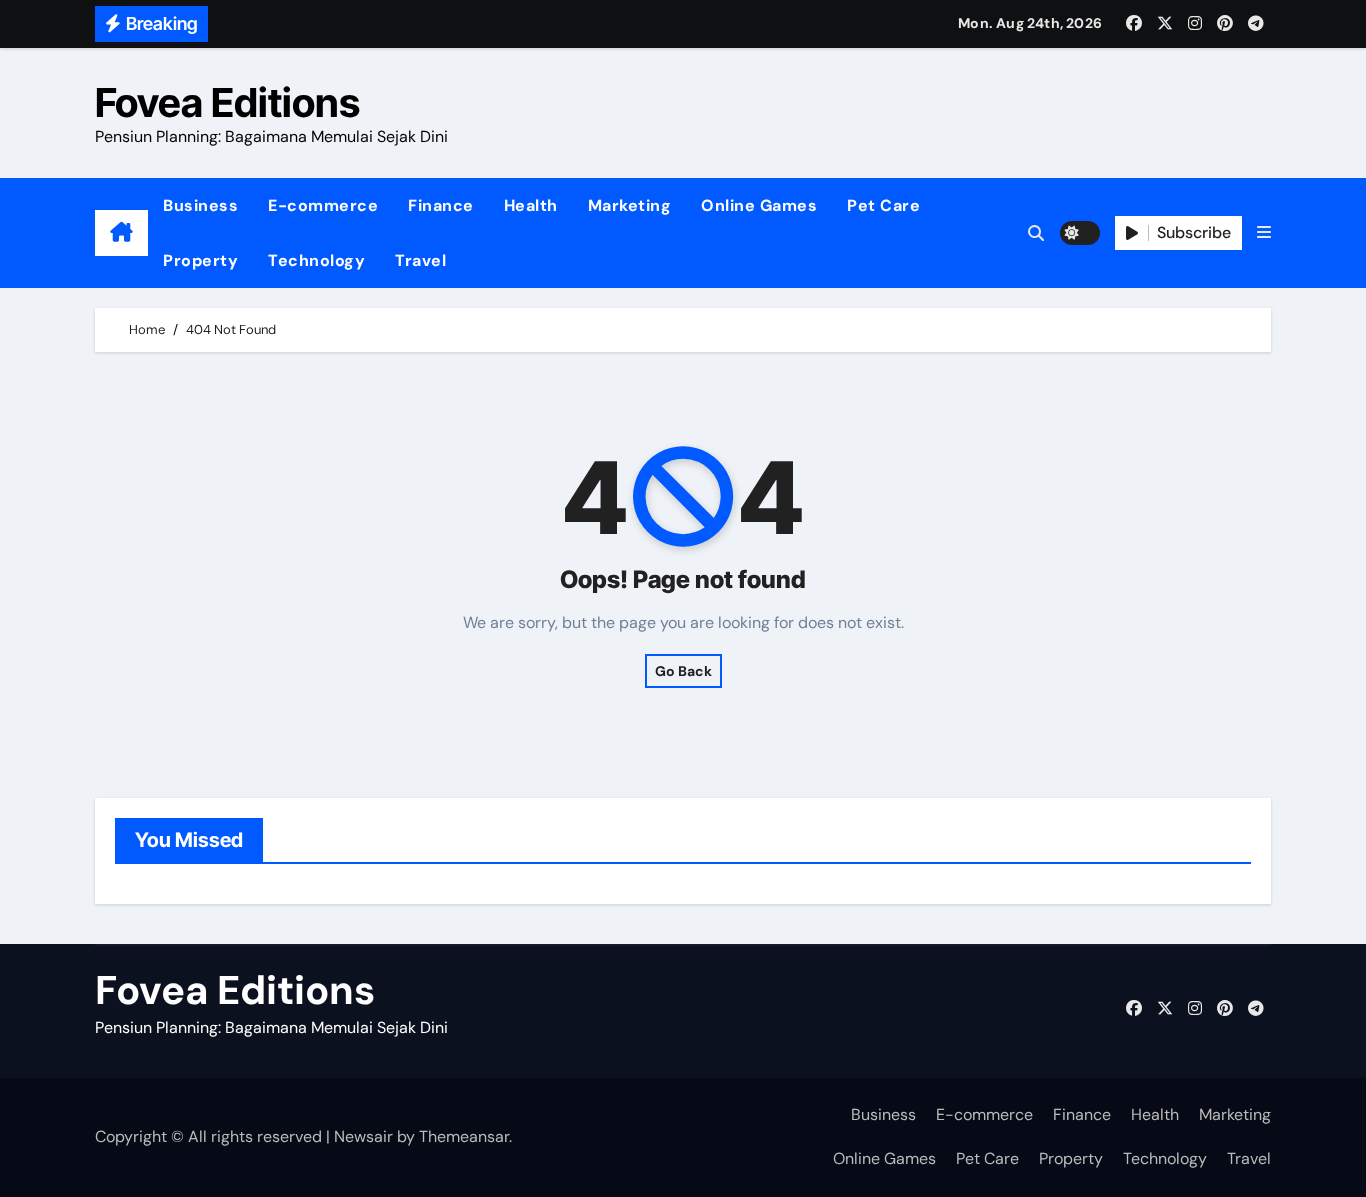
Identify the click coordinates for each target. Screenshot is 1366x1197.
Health (531, 205)
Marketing (630, 205)
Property (200, 260)
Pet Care (883, 205)
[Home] (121, 233)
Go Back (683, 671)
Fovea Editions (227, 102)
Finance (441, 205)
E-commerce (323, 205)
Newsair (363, 1136)
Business (200, 205)
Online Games (759, 205)
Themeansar (464, 1136)
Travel (420, 260)
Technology (316, 260)
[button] (1264, 233)
